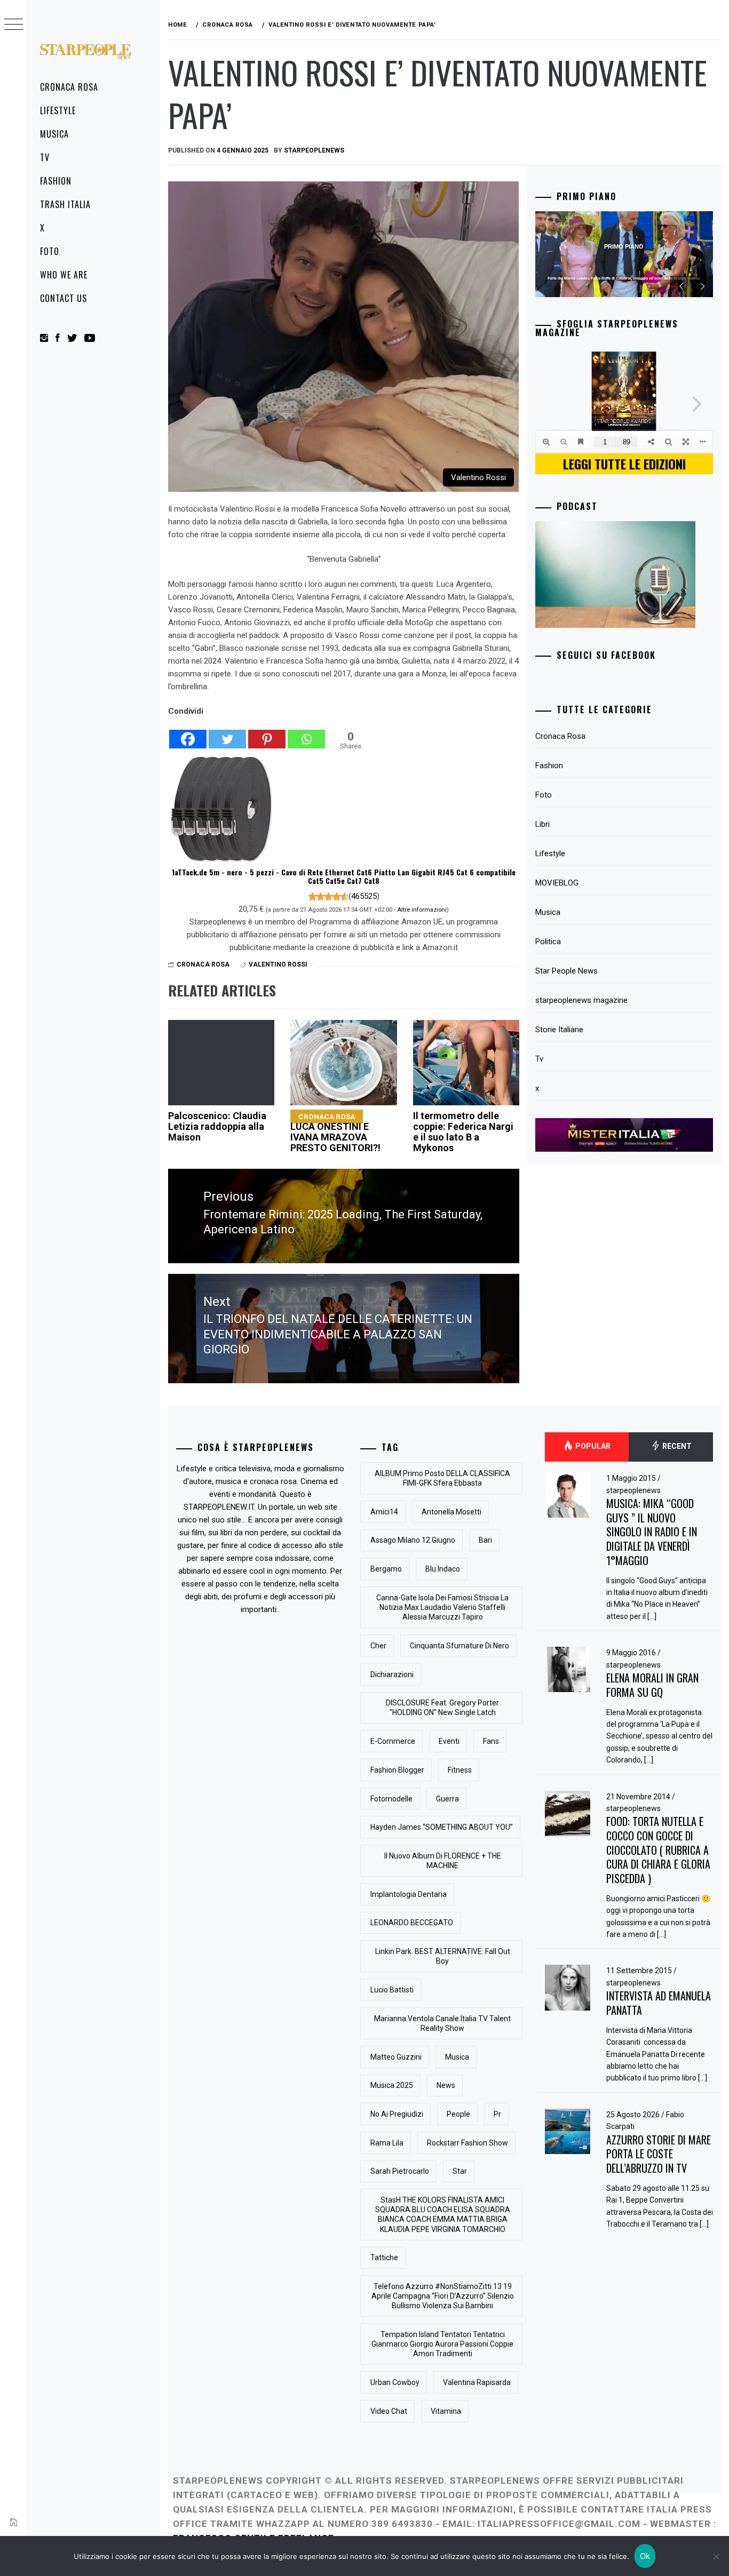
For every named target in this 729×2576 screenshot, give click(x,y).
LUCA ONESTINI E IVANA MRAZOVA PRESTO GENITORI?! (335, 1133)
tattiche (384, 2258)
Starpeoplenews (314, 150)
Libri (542, 824)
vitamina (446, 2411)
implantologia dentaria (409, 1894)
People (458, 2114)
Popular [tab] (592, 1446)
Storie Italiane (559, 1030)
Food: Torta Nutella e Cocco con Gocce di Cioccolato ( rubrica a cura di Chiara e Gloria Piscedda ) (658, 1850)
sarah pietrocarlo (400, 2171)
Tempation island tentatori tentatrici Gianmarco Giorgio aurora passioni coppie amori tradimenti (442, 2344)
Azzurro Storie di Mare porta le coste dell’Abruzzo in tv (659, 2154)
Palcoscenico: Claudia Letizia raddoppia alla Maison (217, 1126)
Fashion (56, 181)
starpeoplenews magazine (581, 1000)
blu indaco (443, 1569)
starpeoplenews (633, 1490)
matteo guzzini (396, 2057)
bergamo (386, 1569)
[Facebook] (188, 733)
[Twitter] (227, 733)
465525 (364, 896)
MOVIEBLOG (557, 883)
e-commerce (393, 1741)
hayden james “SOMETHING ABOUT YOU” (442, 1827)
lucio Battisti (392, 1990)
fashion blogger (397, 1770)
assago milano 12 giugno (413, 1540)
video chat (389, 2411)
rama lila (387, 2143)
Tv (45, 157)
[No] (716, 2556)
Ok (645, 2556)
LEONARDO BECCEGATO (412, 1923)
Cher (378, 1646)
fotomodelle (391, 1799)
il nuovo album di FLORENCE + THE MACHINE (443, 1861)
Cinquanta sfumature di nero (459, 1646)
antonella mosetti (451, 1512)
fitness (460, 1770)
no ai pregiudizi (397, 2114)
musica (457, 2057)
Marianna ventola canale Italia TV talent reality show (442, 2023)
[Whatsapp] (306, 733)
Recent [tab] (676, 1446)
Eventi (449, 1741)
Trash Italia (65, 204)
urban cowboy (395, 2382)
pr (497, 2114)
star (460, 2171)
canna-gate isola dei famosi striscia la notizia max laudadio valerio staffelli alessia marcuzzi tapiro (442, 1607)
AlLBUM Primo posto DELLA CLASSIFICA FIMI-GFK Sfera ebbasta (442, 1478)
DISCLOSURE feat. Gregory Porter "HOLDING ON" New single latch (442, 1708)
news (446, 2085)
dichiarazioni (392, 1674)
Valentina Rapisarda (477, 2382)
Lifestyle (58, 110)
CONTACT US (64, 298)
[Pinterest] (267, 733)
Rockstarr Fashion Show (467, 2143)
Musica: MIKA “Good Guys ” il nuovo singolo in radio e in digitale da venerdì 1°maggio (652, 1532)
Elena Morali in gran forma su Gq (652, 1685)
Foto (50, 251)
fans (491, 1741)
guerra (447, 1799)
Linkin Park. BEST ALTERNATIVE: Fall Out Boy (443, 1956)
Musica (54, 134)
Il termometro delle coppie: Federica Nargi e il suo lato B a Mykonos (463, 1131)
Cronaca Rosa (69, 87)
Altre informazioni (422, 910)
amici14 (384, 1512)
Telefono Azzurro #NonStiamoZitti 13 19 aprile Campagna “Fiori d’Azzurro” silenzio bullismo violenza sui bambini (443, 2296)
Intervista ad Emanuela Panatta (659, 2003)
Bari (485, 1540)
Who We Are (64, 275)
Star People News (566, 971)
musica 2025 (392, 2085)
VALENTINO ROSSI (278, 964)
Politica (548, 942)
